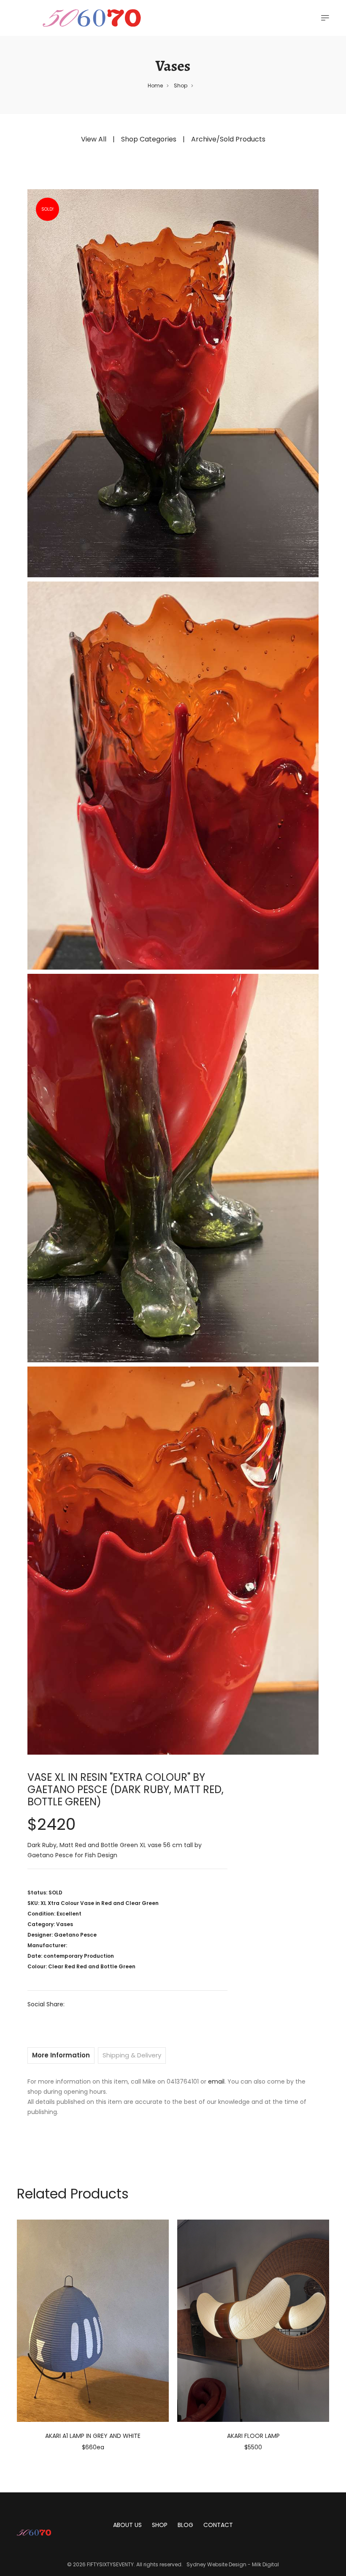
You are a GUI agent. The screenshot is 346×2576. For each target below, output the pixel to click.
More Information (61, 2055)
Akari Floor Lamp (253, 2436)
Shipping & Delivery (132, 2055)
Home (155, 86)
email (216, 2081)
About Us (127, 2525)
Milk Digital (265, 2564)
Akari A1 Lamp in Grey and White (93, 2436)
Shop (181, 86)
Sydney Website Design (216, 2564)
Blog (185, 2525)
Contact (218, 2525)
